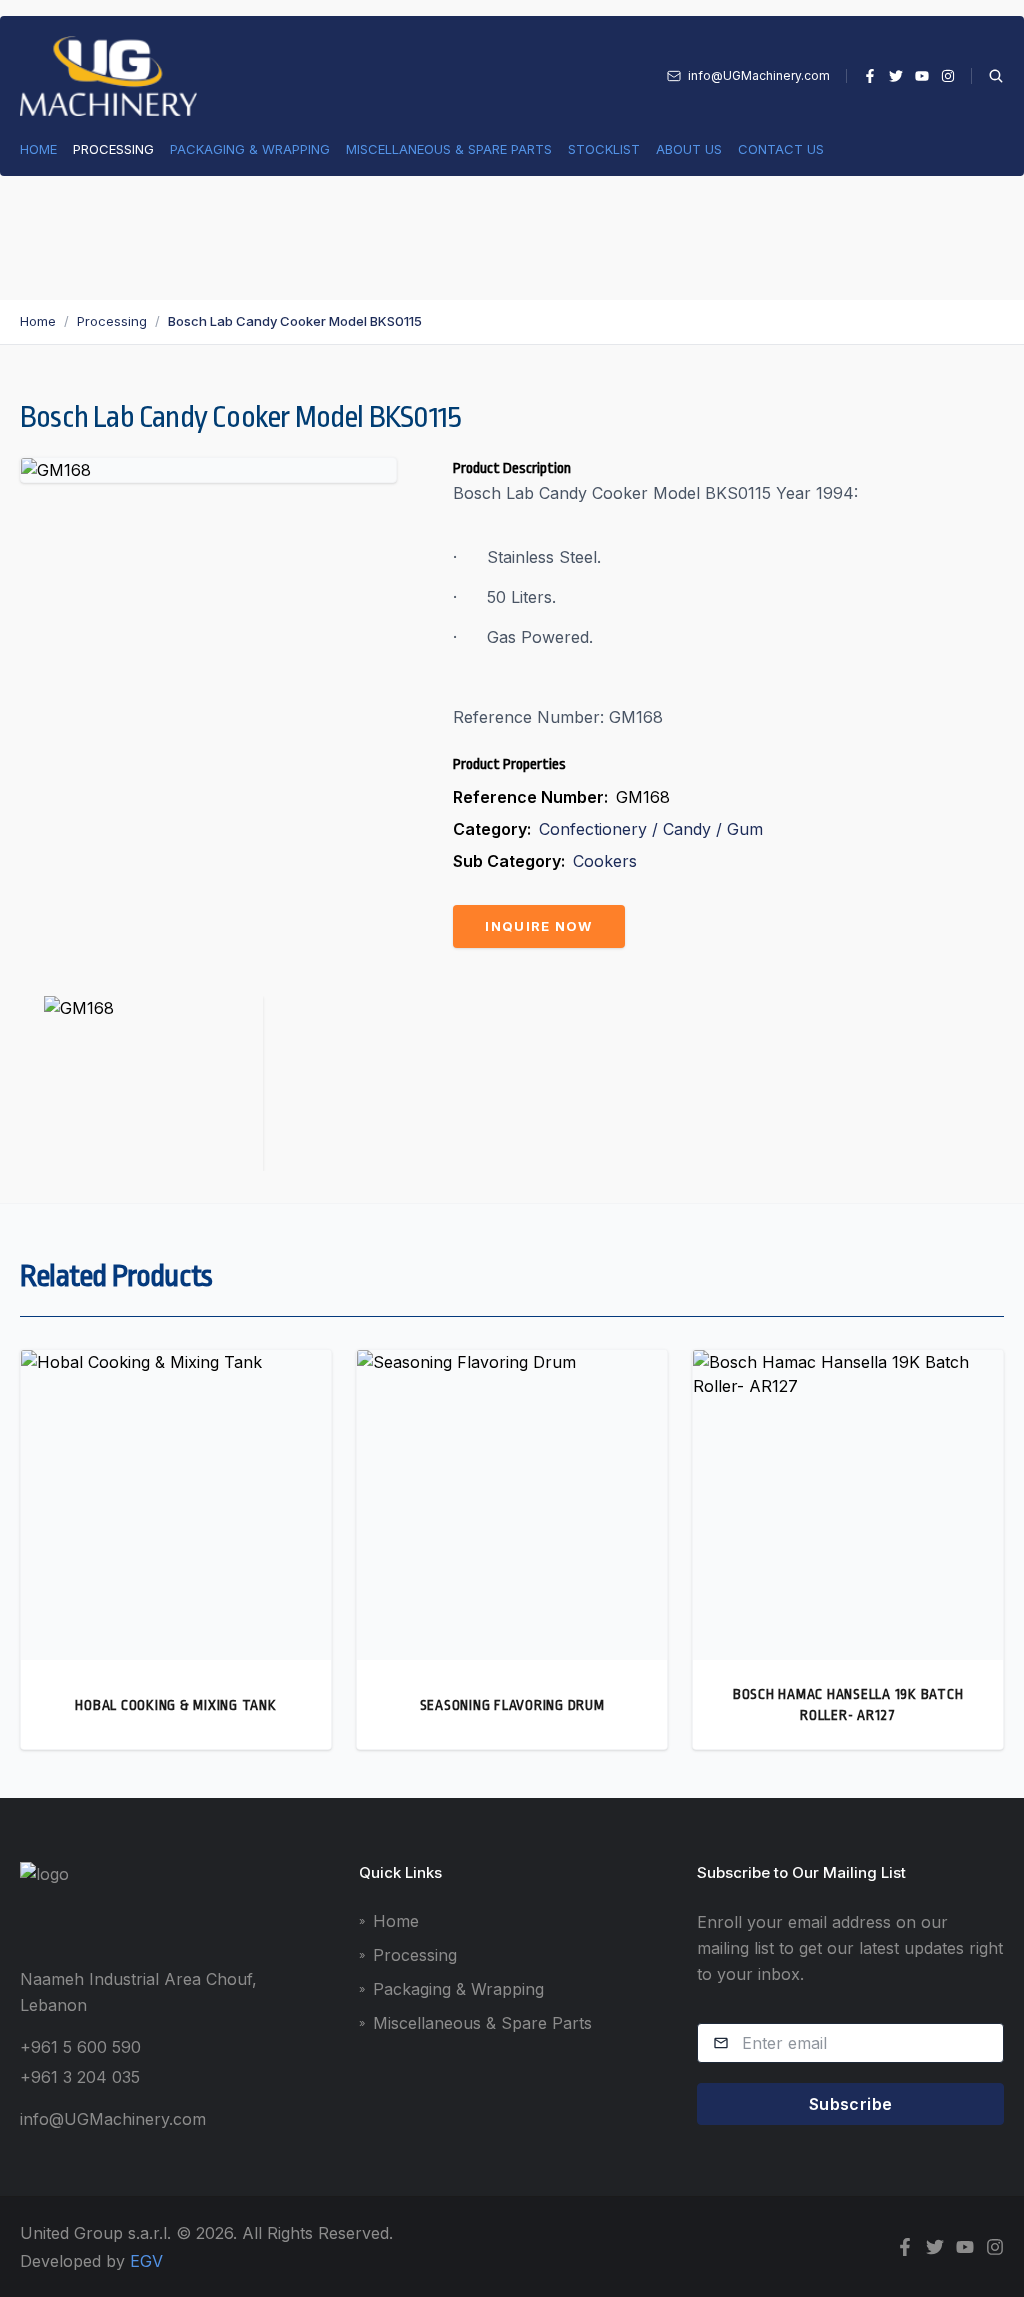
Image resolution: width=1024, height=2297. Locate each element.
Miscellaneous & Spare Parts (449, 149)
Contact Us (781, 149)
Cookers (605, 861)
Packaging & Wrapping (250, 149)
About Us (689, 149)
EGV (146, 2261)
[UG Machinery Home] (108, 76)
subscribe (851, 2104)
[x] (896, 76)
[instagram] (948, 76)
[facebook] (870, 76)
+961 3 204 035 (80, 2077)
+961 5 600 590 (80, 2047)
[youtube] (922, 76)
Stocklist (604, 149)
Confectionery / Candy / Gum (651, 829)
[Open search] (987, 76)
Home (38, 149)
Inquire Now (538, 926)
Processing (113, 149)
